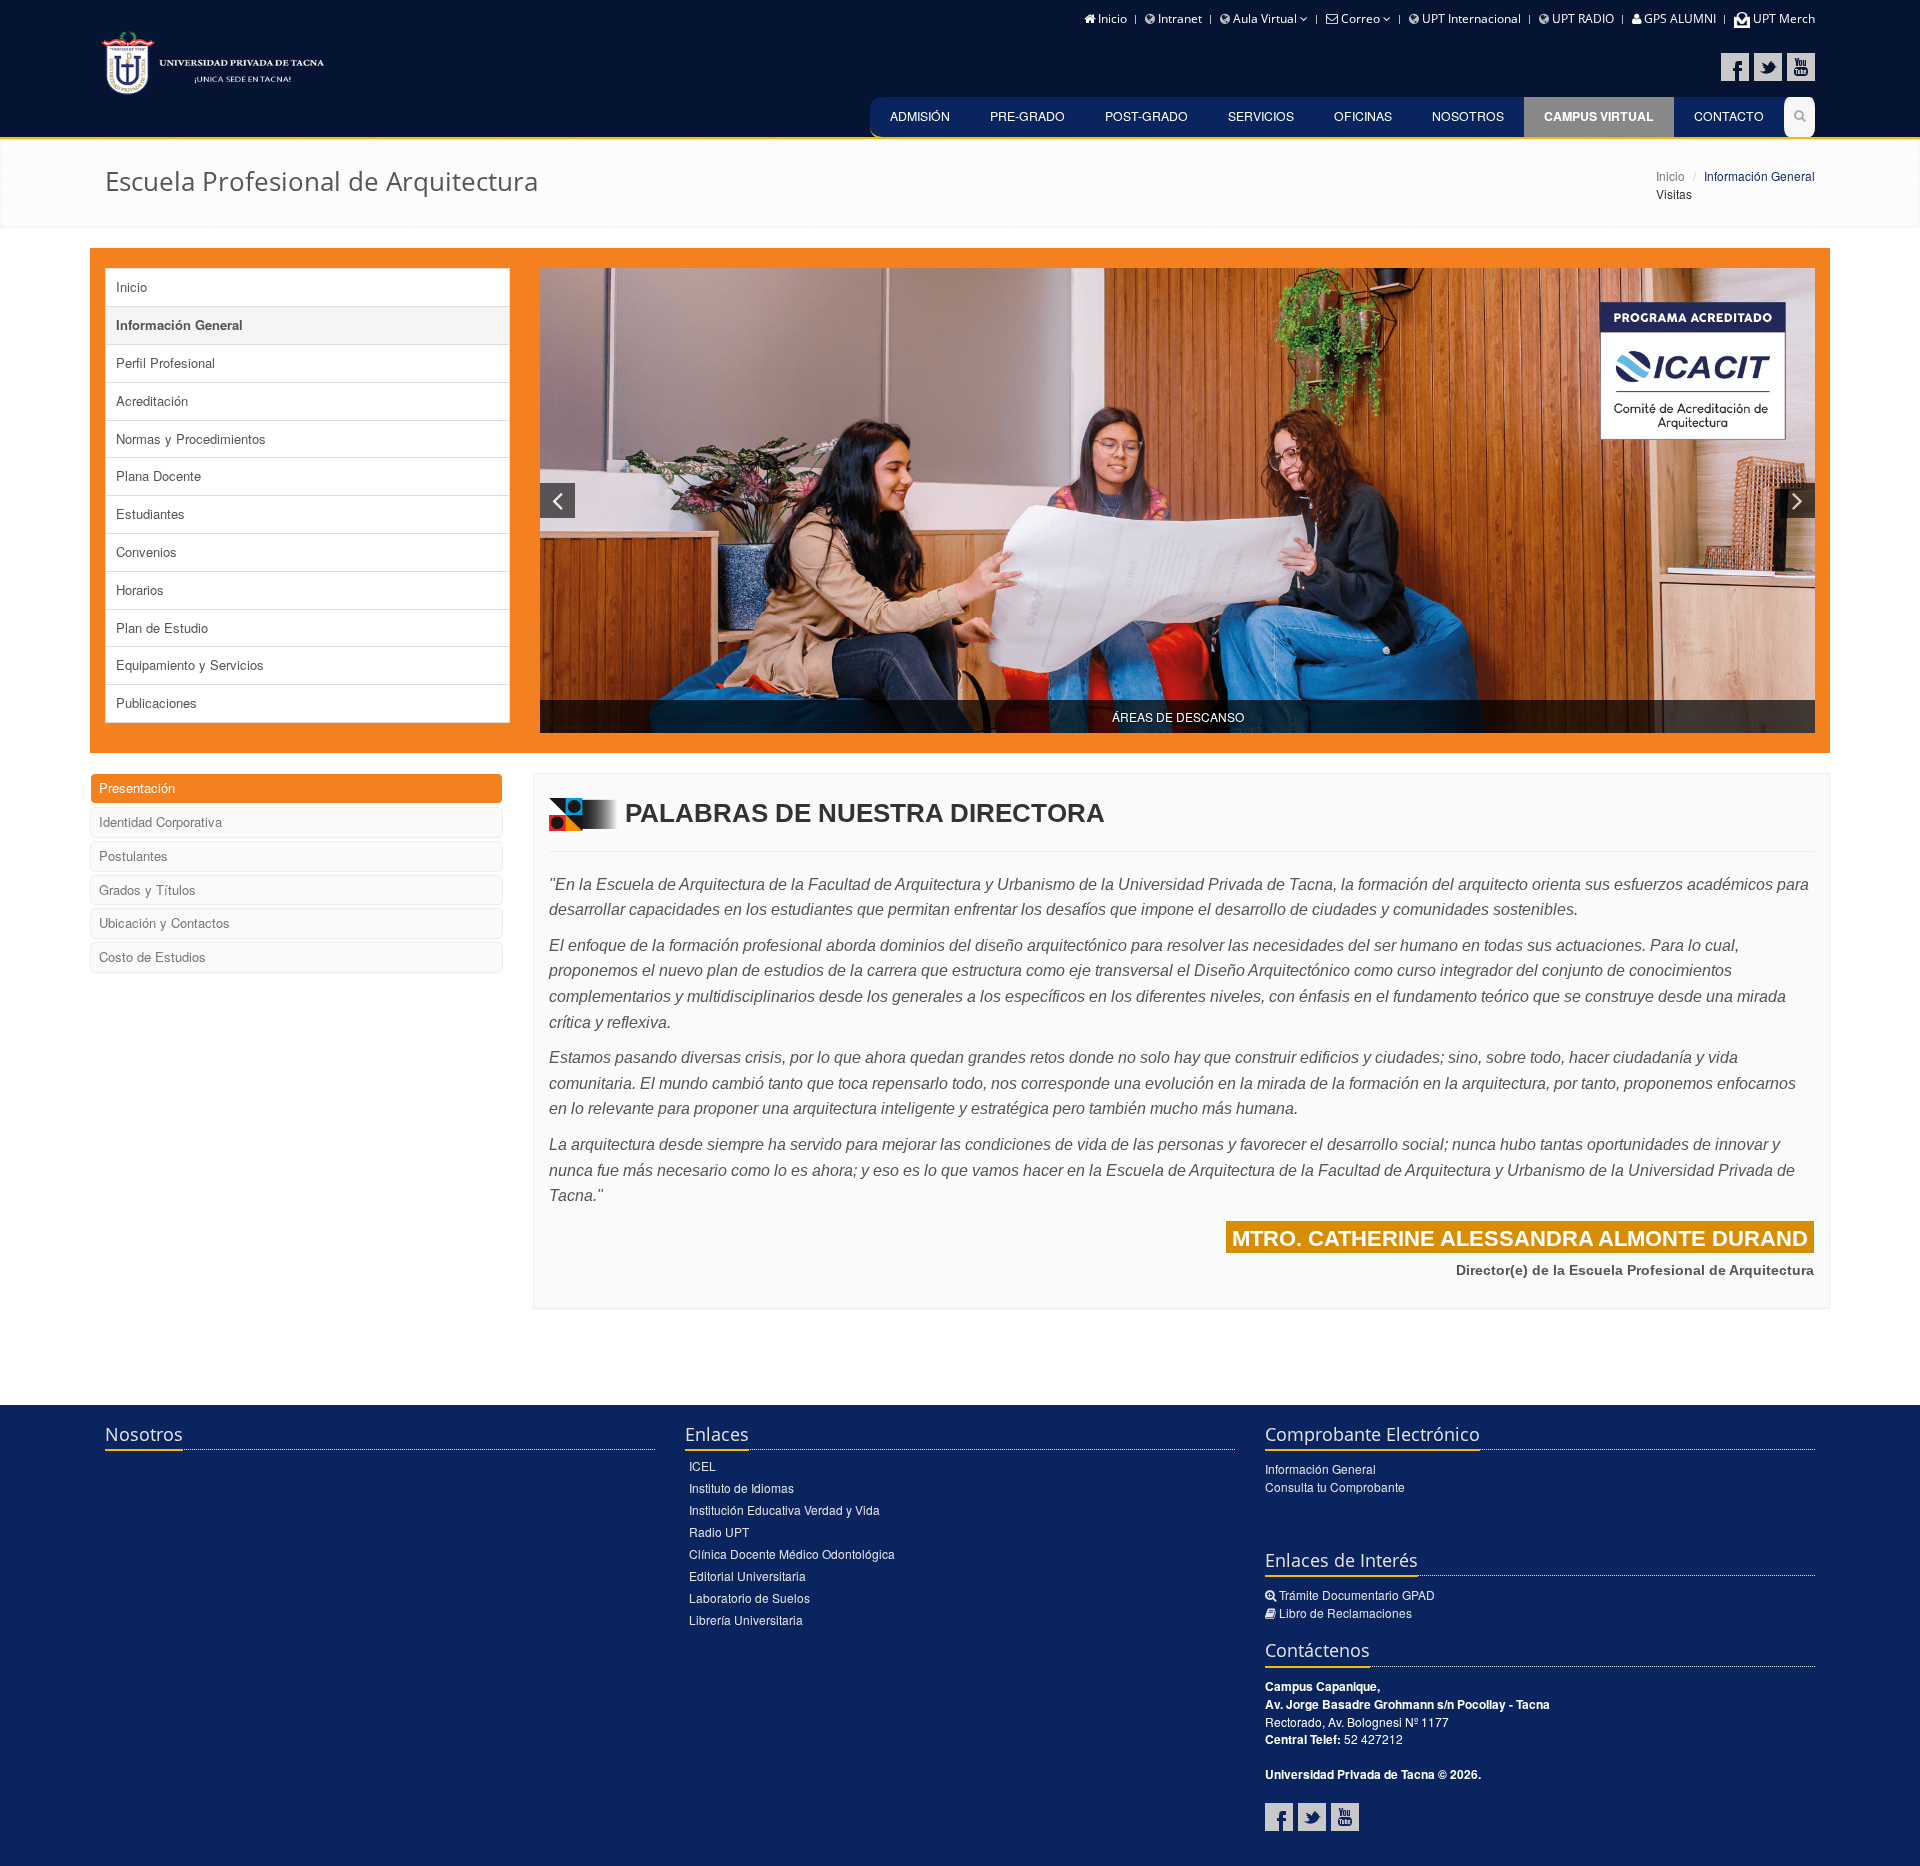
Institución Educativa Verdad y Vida (784, 1509)
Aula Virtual (1265, 18)
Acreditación (152, 400)
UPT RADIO (1581, 18)
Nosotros (1468, 115)
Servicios (1261, 115)
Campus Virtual (1599, 116)
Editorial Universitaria (747, 1575)
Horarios (140, 589)
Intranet (1178, 18)
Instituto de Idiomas (741, 1487)
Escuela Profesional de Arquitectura (321, 181)
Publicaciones (156, 702)
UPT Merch (1782, 18)
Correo (1360, 18)
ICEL (702, 1465)
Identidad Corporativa (160, 821)
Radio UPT (719, 1531)
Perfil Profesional (165, 362)
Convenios (146, 551)
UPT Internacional (1470, 18)
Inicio (1111, 18)
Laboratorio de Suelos (749, 1597)
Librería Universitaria (746, 1619)
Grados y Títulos (147, 889)
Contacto (1729, 115)
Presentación (137, 787)
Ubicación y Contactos (164, 922)
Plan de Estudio (162, 627)
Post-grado (1146, 115)
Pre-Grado (1027, 115)
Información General (179, 324)
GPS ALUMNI (1678, 18)
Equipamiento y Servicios (190, 664)
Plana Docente (158, 475)
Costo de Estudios (152, 956)
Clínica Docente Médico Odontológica (792, 1553)
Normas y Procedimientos (191, 438)
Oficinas (1363, 115)
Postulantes (133, 855)
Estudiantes (150, 513)
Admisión (920, 115)
